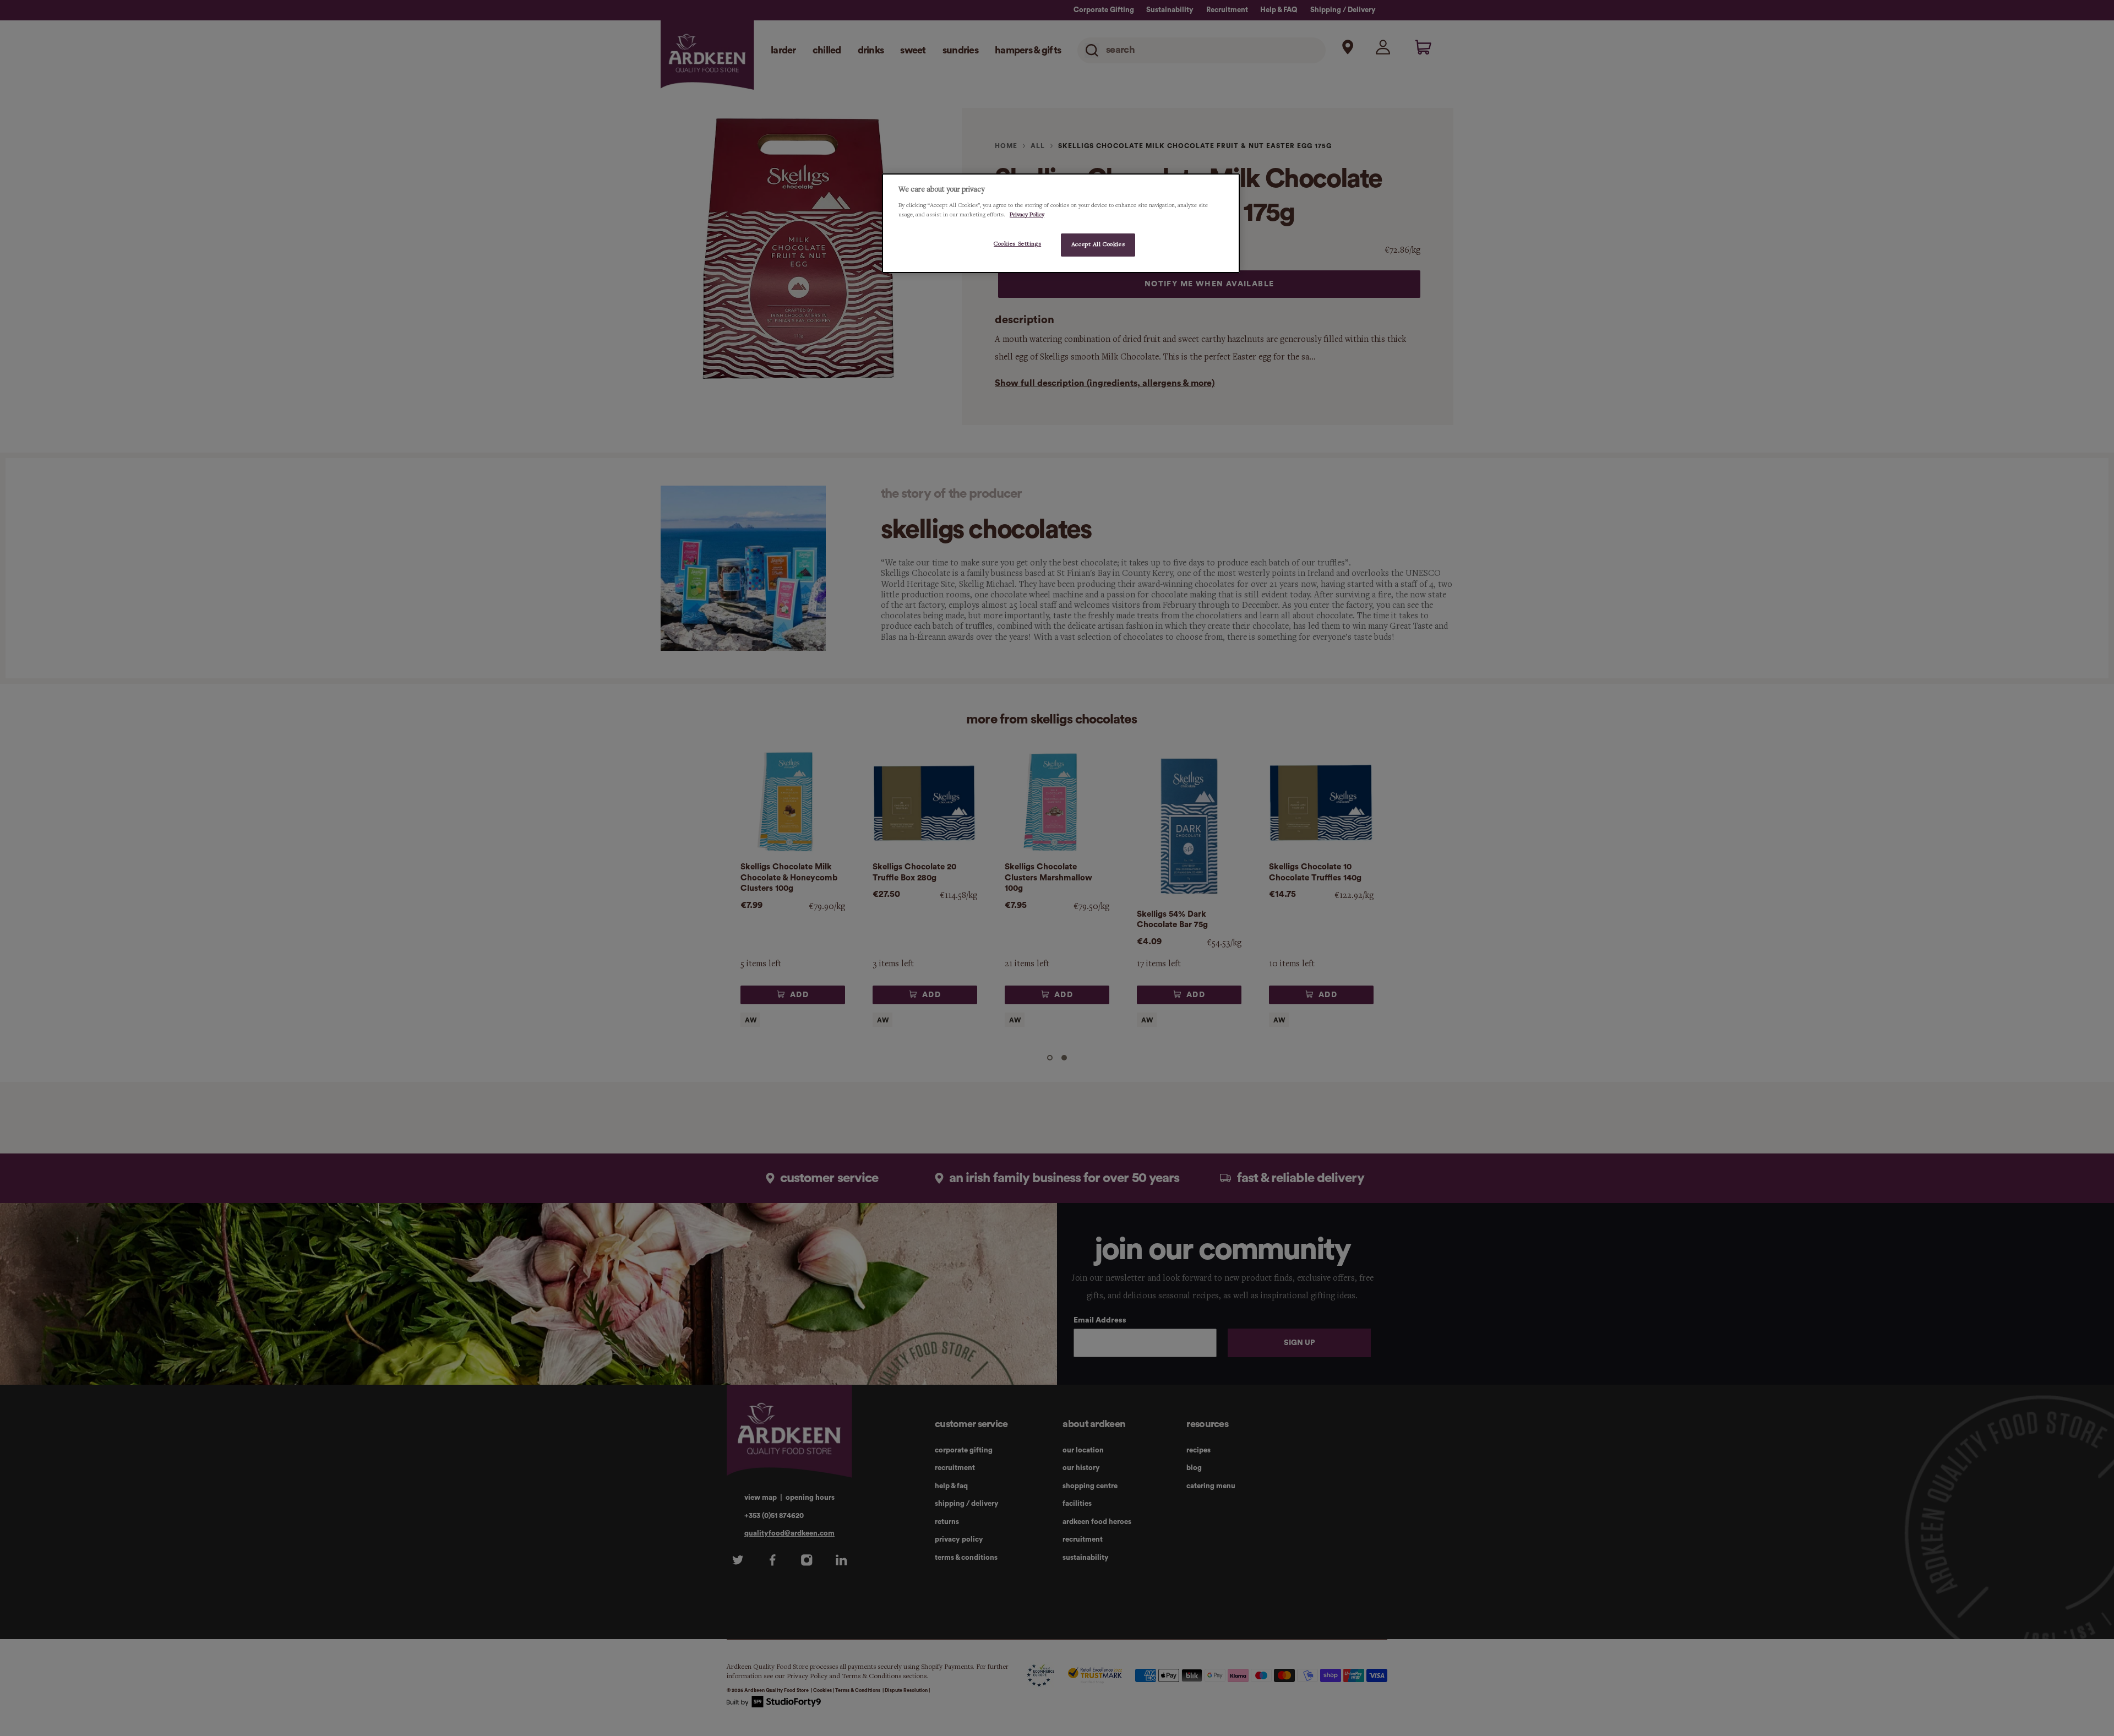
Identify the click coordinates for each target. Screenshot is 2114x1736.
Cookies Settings (1017, 244)
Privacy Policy (1027, 215)
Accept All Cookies (1098, 244)
